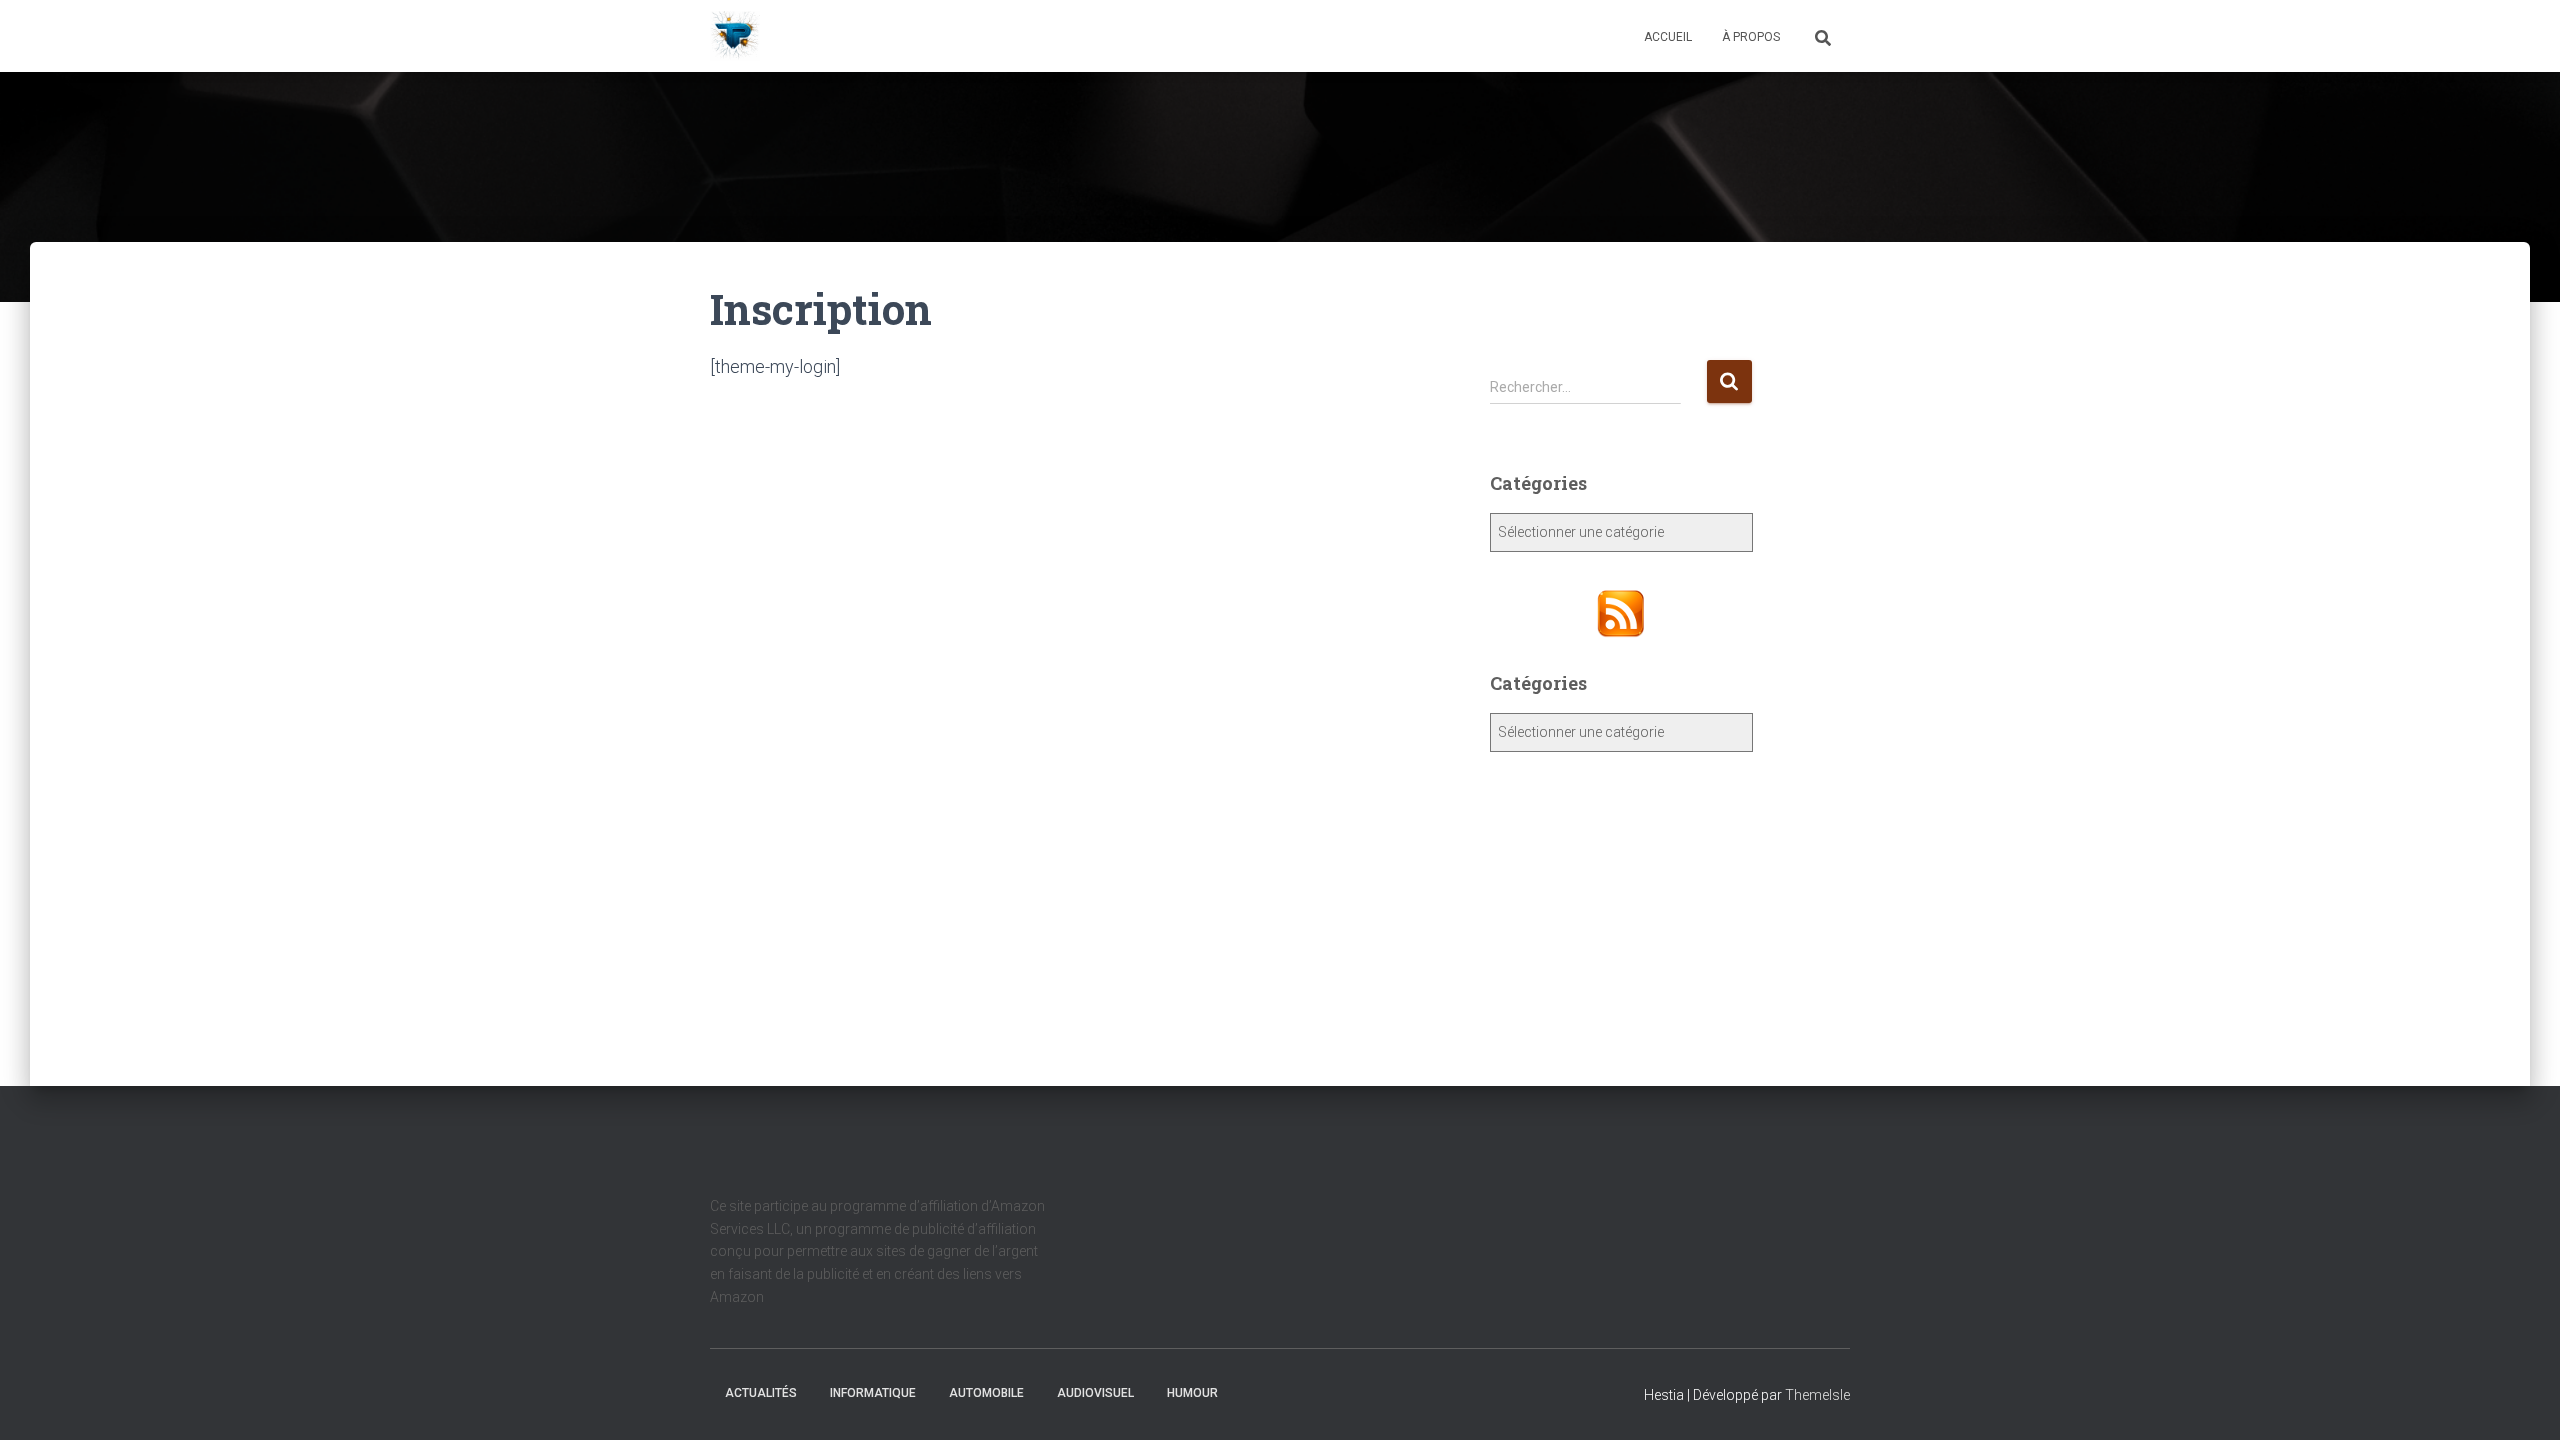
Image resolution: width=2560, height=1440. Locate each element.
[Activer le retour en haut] (2520, 1400)
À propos (1751, 37)
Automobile (986, 1393)
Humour (1192, 1393)
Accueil (1668, 37)
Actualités (761, 1393)
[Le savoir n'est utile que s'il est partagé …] (735, 36)
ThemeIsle (1817, 1395)
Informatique (873, 1393)
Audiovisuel (1095, 1393)
